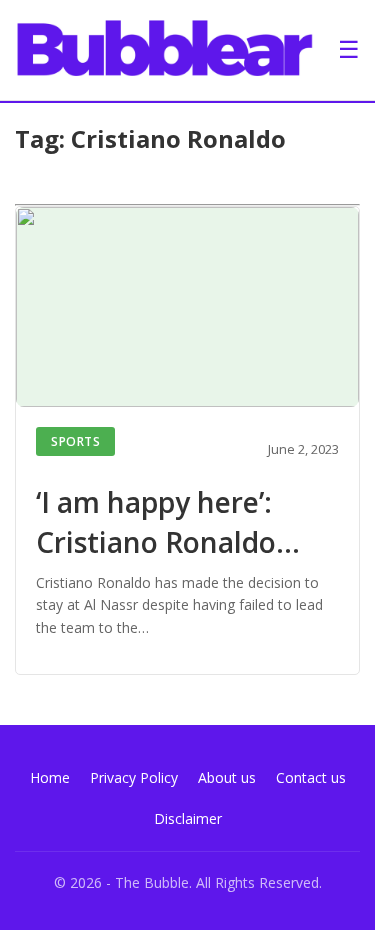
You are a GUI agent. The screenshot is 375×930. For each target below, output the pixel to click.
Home (50, 777)
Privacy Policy (134, 777)
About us (227, 777)
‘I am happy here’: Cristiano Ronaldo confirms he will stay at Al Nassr (174, 561)
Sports (75, 441)
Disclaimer (188, 818)
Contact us (311, 777)
